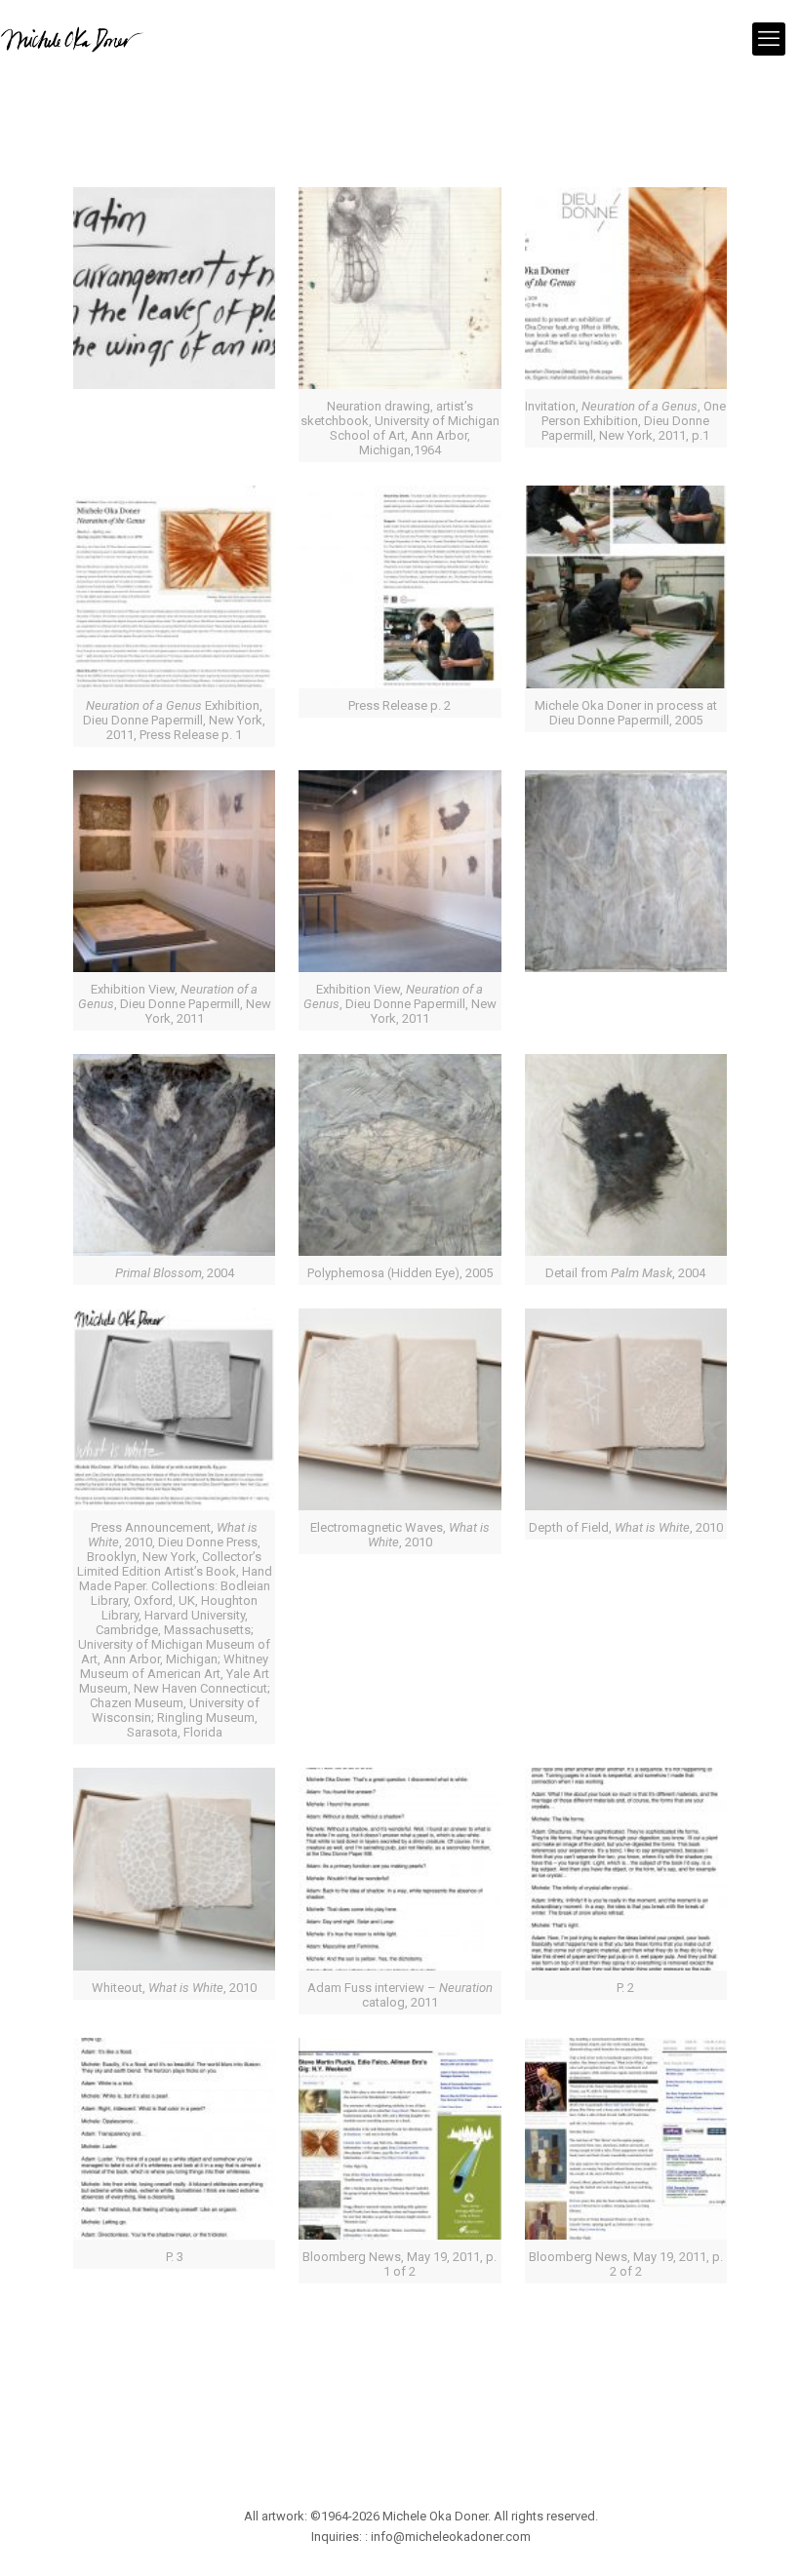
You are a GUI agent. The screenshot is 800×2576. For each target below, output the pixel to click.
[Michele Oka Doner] (72, 39)
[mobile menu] (769, 39)
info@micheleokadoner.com (451, 2537)
